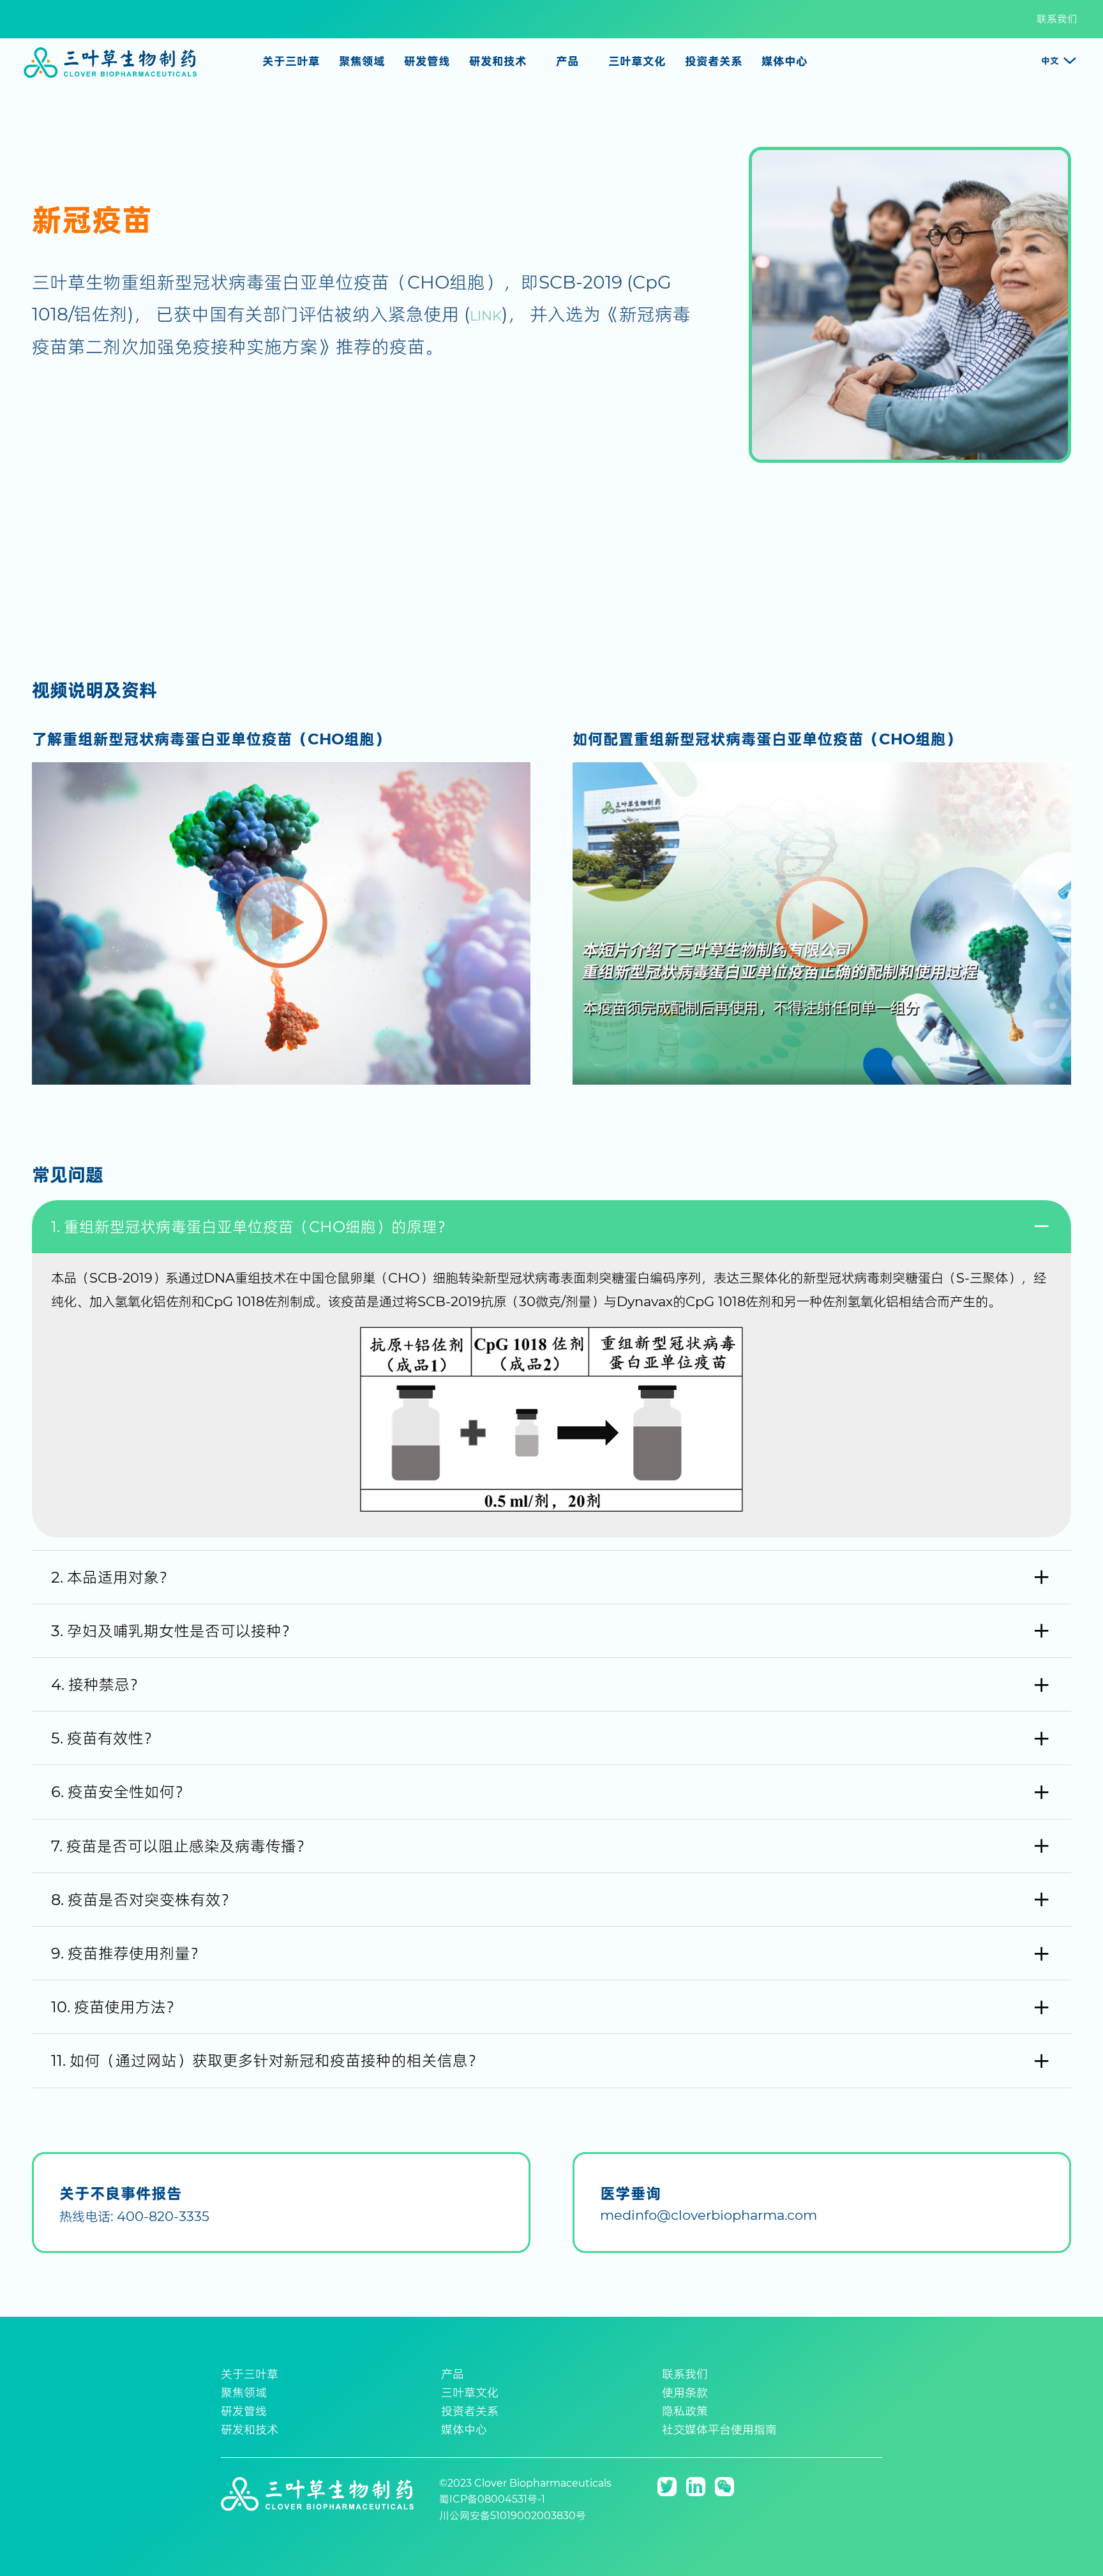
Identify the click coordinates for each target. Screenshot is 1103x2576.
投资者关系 (470, 2411)
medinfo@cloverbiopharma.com (709, 2215)
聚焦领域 (244, 2393)
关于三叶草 (250, 2374)
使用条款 (685, 2393)
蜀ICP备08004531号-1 (492, 2499)
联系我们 (1057, 19)
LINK (486, 316)
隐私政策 (685, 2411)
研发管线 (427, 61)
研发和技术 (250, 2430)
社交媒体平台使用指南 (719, 2430)
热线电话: (134, 2216)
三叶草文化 (470, 2393)
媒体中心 (464, 2430)
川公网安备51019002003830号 (513, 2516)
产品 (453, 2374)
